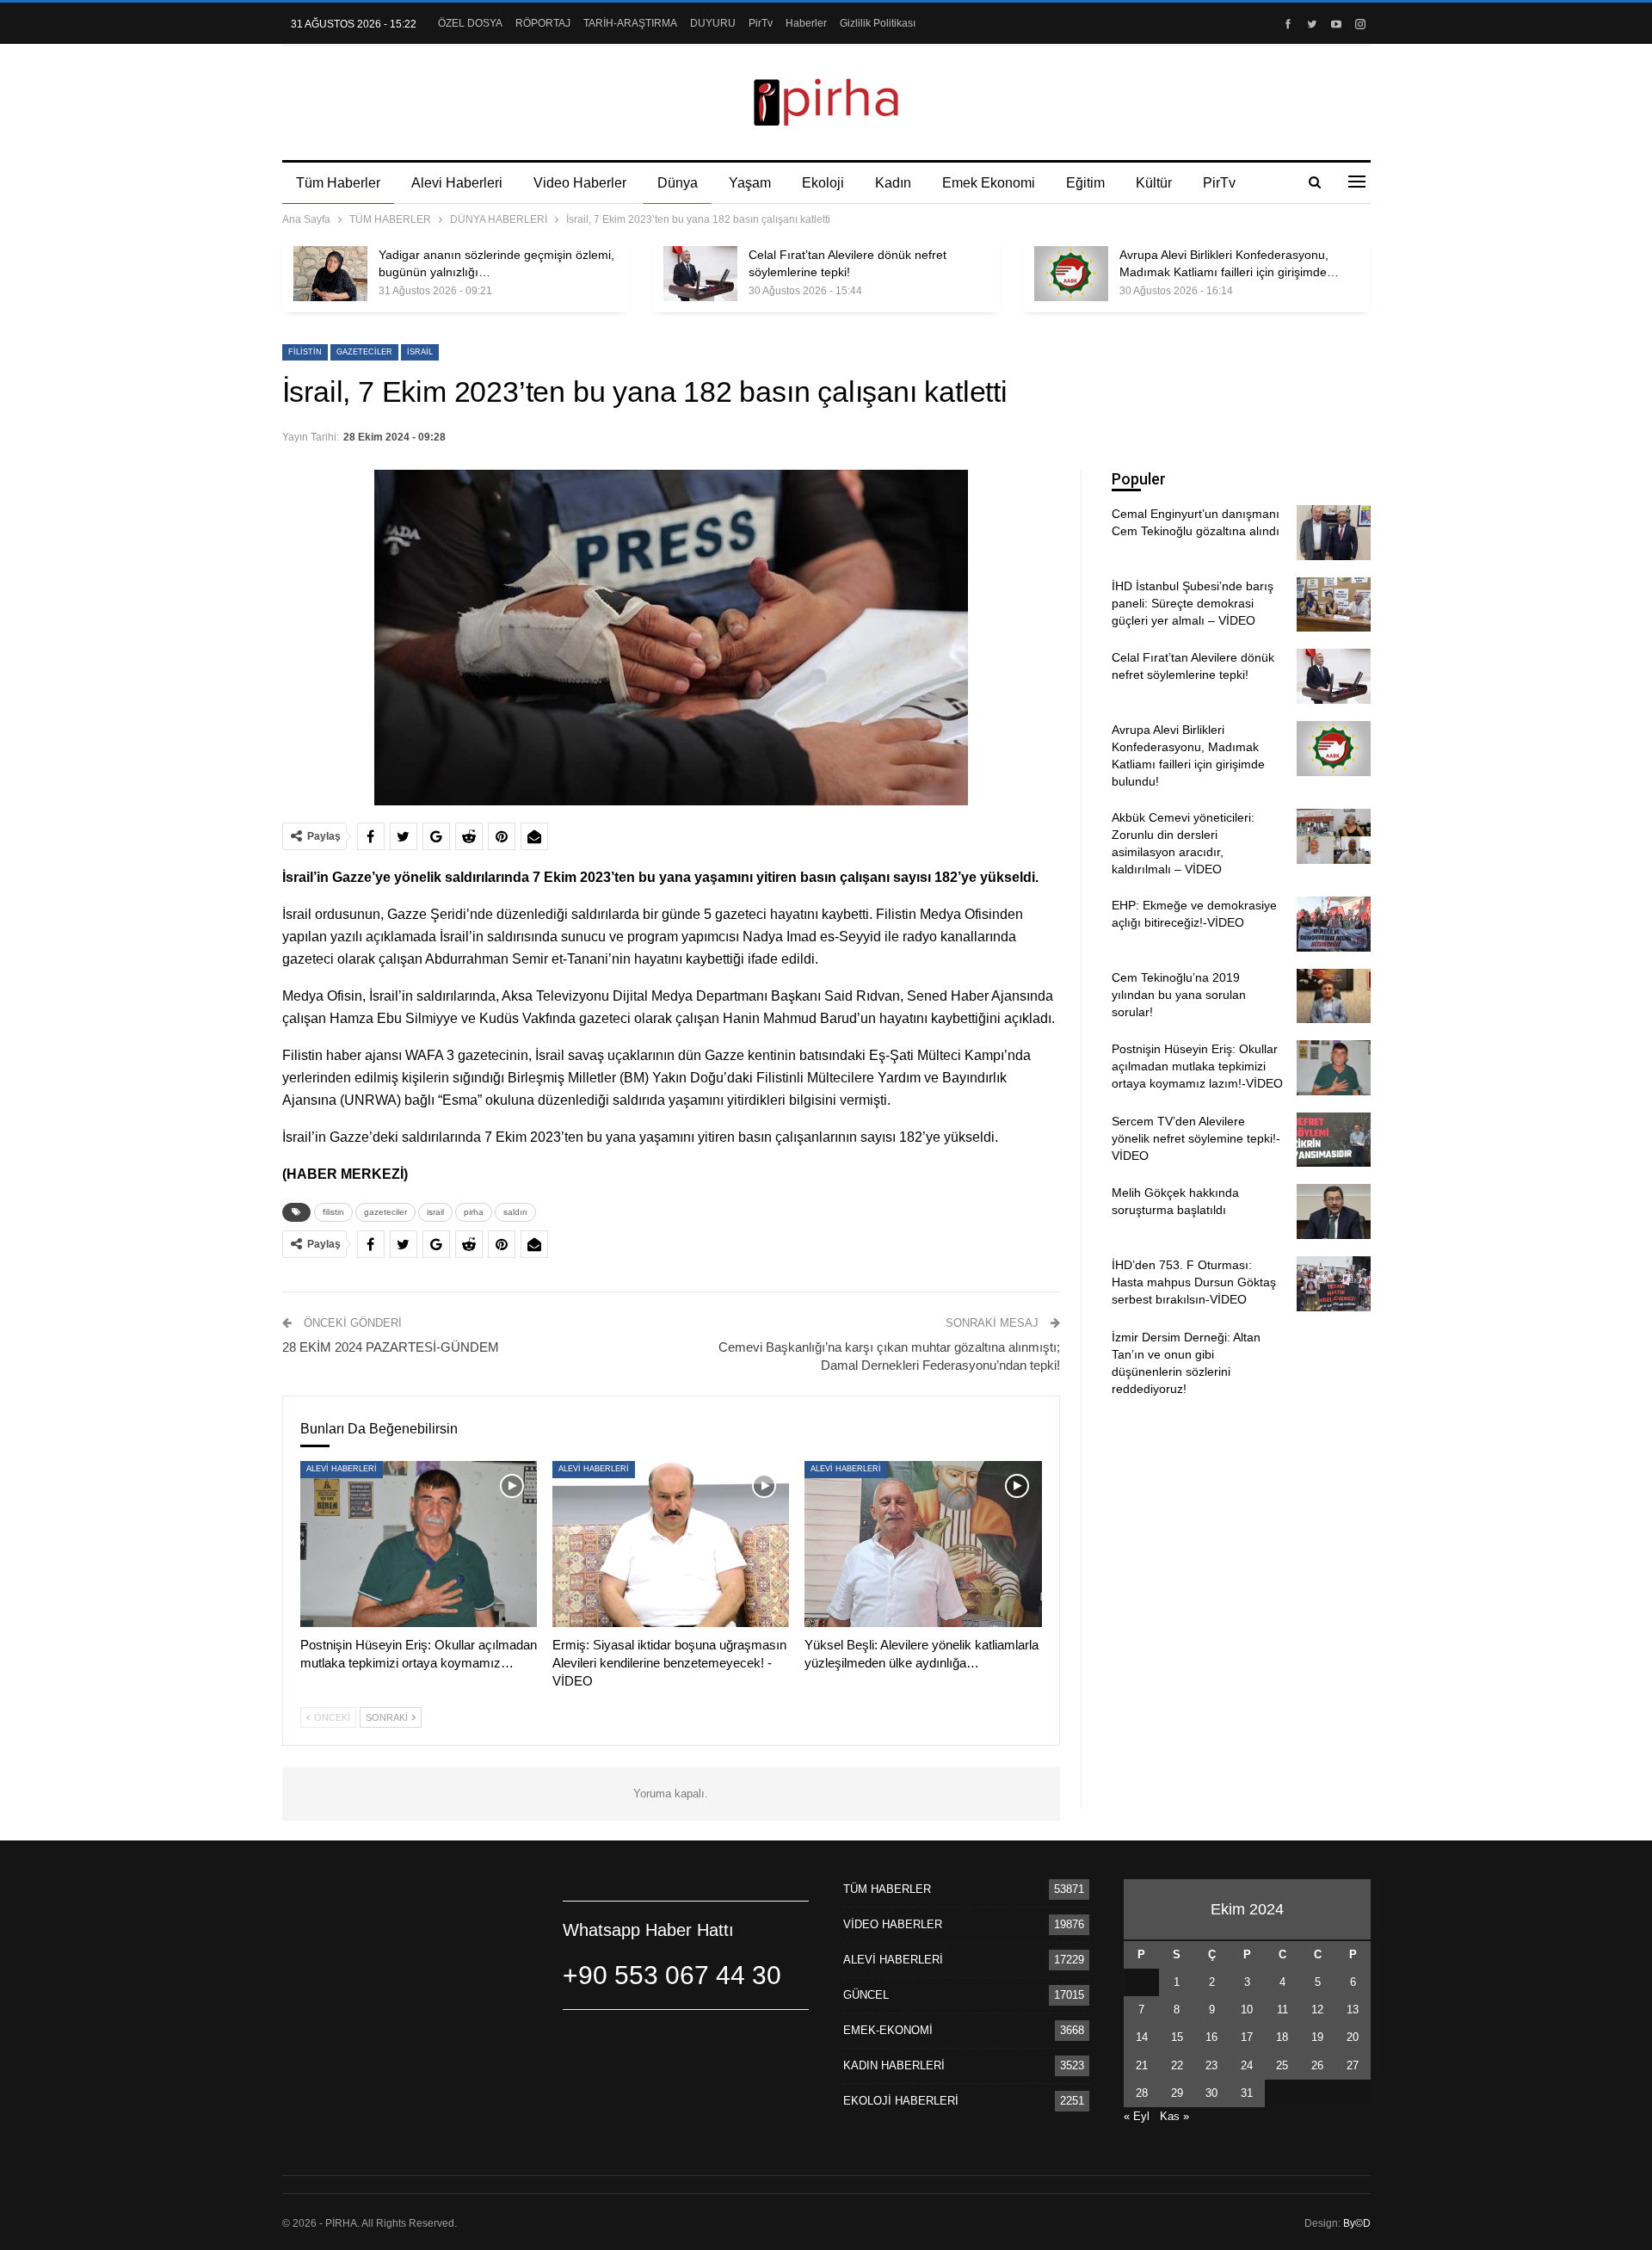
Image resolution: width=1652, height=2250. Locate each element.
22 (1177, 2065)
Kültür (1154, 183)
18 (1282, 2037)
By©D (1357, 2223)
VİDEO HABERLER (893, 1924)
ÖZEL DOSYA (470, 23)
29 (1177, 2093)
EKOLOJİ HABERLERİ (901, 2101)
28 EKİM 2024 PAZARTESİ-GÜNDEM (391, 1347)
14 (1142, 2037)
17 (1247, 2037)
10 (1247, 2010)
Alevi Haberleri (457, 183)
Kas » (1174, 2116)
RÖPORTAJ (543, 23)
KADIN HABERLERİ (894, 2065)
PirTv (761, 23)
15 (1177, 2037)
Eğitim (1085, 183)
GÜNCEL (866, 1995)
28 (1142, 2093)
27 (1353, 2065)
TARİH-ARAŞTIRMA (630, 23)
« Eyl (1137, 2116)
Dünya (678, 183)
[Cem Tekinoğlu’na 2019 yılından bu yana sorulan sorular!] (1334, 996)
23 (1211, 2065)
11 (1282, 2010)
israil (420, 352)
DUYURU (713, 23)
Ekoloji (823, 183)
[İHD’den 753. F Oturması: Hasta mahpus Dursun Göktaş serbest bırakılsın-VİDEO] (1334, 1284)
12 (1317, 2010)
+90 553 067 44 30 (672, 1975)
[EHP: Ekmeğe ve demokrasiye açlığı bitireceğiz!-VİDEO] (1334, 924)
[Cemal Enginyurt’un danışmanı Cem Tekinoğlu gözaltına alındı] (1334, 533)
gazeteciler (364, 352)
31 (1247, 2093)
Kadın (893, 183)
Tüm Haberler (338, 183)
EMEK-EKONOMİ (888, 2030)
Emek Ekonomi (989, 183)
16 (1211, 2037)
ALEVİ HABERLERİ (342, 1469)
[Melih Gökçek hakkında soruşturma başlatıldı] (1334, 1211)
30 (1211, 2093)
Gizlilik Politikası (878, 23)
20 (1353, 2037)
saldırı (515, 1212)
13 (1353, 2010)
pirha (474, 1212)
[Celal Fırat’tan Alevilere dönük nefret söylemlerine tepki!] (700, 274)
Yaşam (750, 183)
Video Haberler (580, 183)
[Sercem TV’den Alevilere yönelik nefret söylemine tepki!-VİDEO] (1334, 1140)
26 (1317, 2065)
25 (1282, 2065)
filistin (305, 352)
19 (1317, 2037)
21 (1142, 2065)
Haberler (806, 23)
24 (1247, 2065)
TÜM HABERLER (887, 1889)
